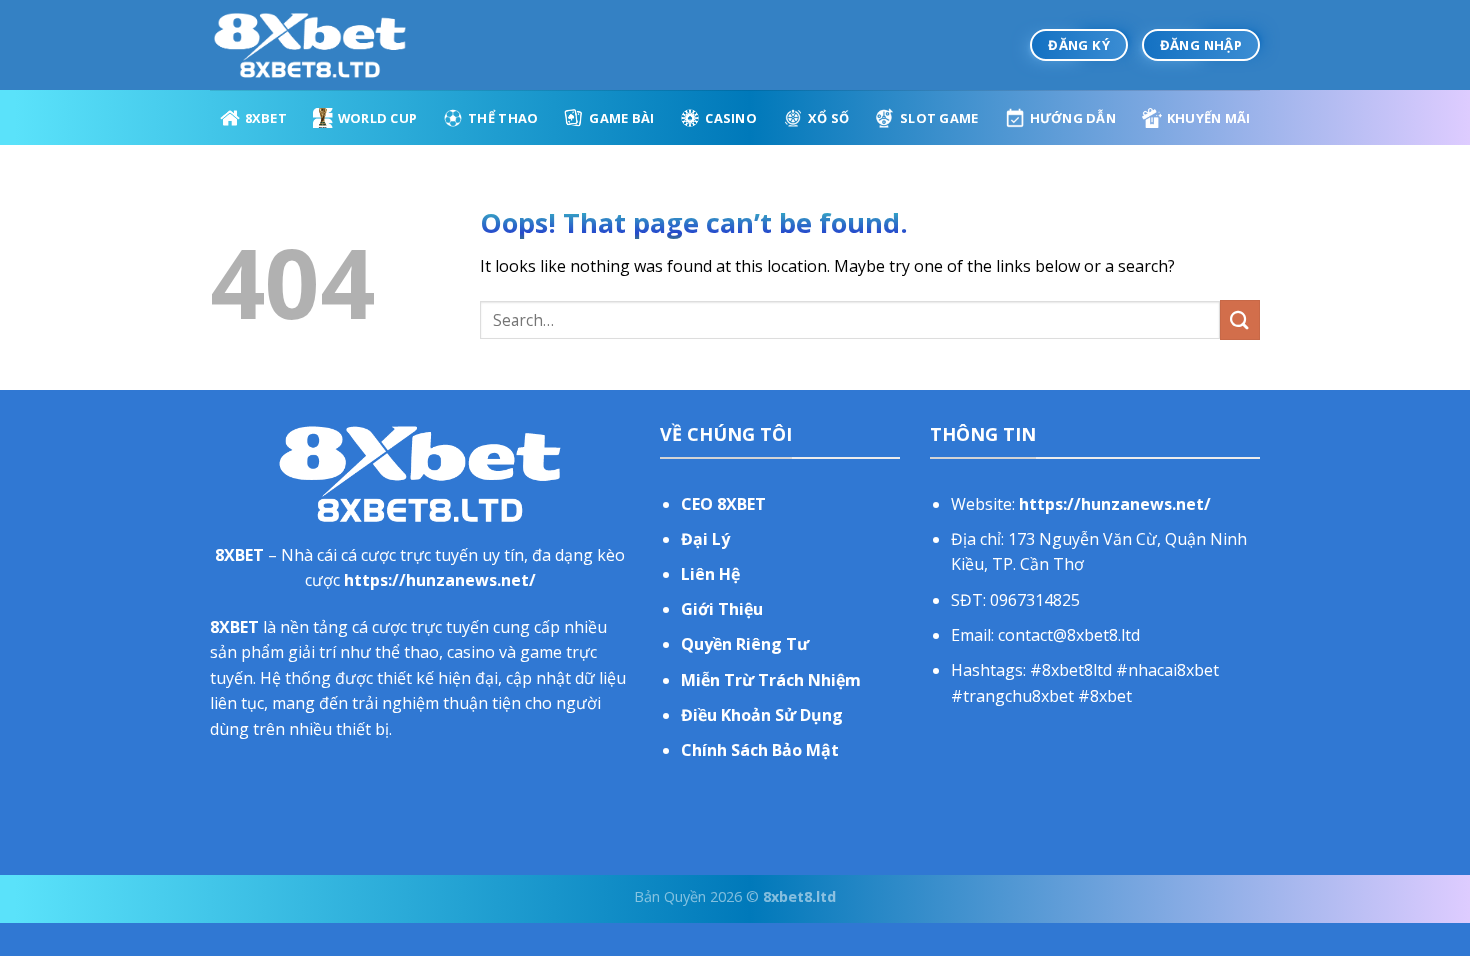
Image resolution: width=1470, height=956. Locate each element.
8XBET (266, 118)
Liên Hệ (710, 574)
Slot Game (939, 118)
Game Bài (621, 118)
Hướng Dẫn (1073, 118)
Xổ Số (828, 118)
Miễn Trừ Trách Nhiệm (771, 680)
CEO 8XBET (723, 504)
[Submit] (1240, 319)
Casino (731, 118)
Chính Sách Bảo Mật (760, 750)
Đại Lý (705, 539)
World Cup (377, 118)
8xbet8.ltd (799, 896)
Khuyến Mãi (1209, 118)
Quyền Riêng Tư (745, 644)
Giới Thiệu (722, 609)
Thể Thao (503, 118)
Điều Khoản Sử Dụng (762, 715)
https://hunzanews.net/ (440, 580)
